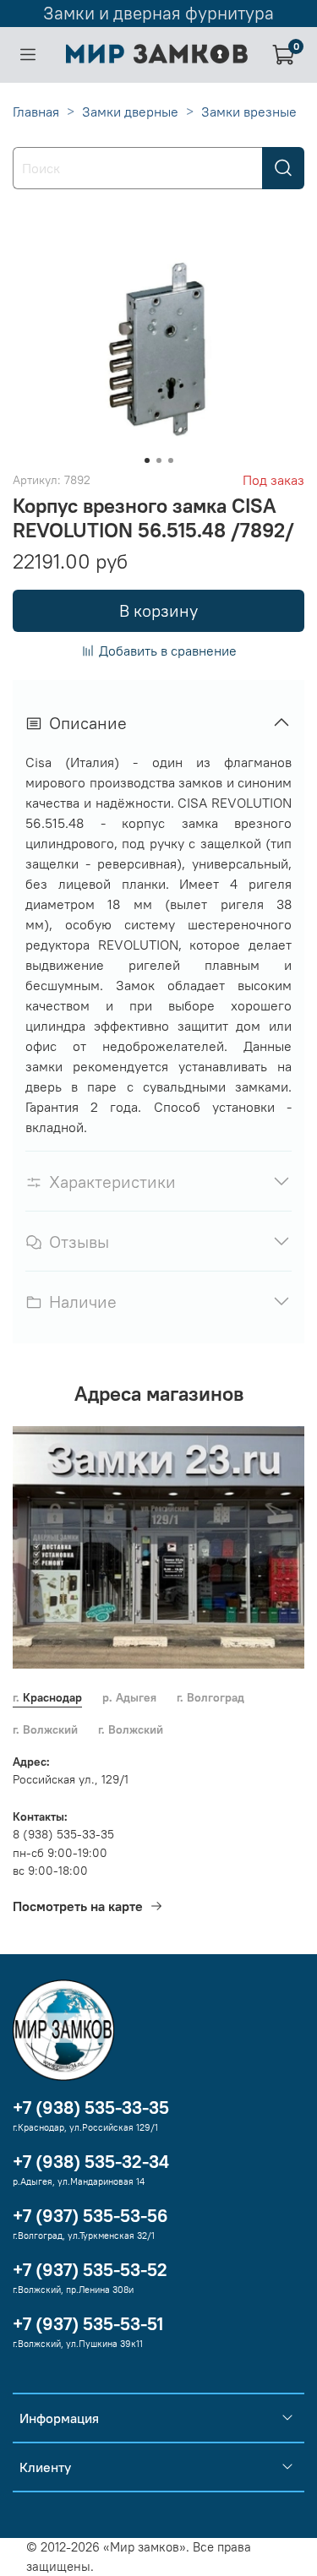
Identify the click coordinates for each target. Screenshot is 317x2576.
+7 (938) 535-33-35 (91, 2108)
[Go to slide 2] (159, 460)
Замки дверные (130, 112)
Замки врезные (249, 112)
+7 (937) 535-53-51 (88, 2324)
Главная (36, 112)
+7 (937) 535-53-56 (90, 2216)
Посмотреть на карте (78, 1906)
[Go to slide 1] (147, 460)
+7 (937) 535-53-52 (90, 2270)
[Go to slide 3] (171, 460)
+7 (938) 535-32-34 (91, 2162)
